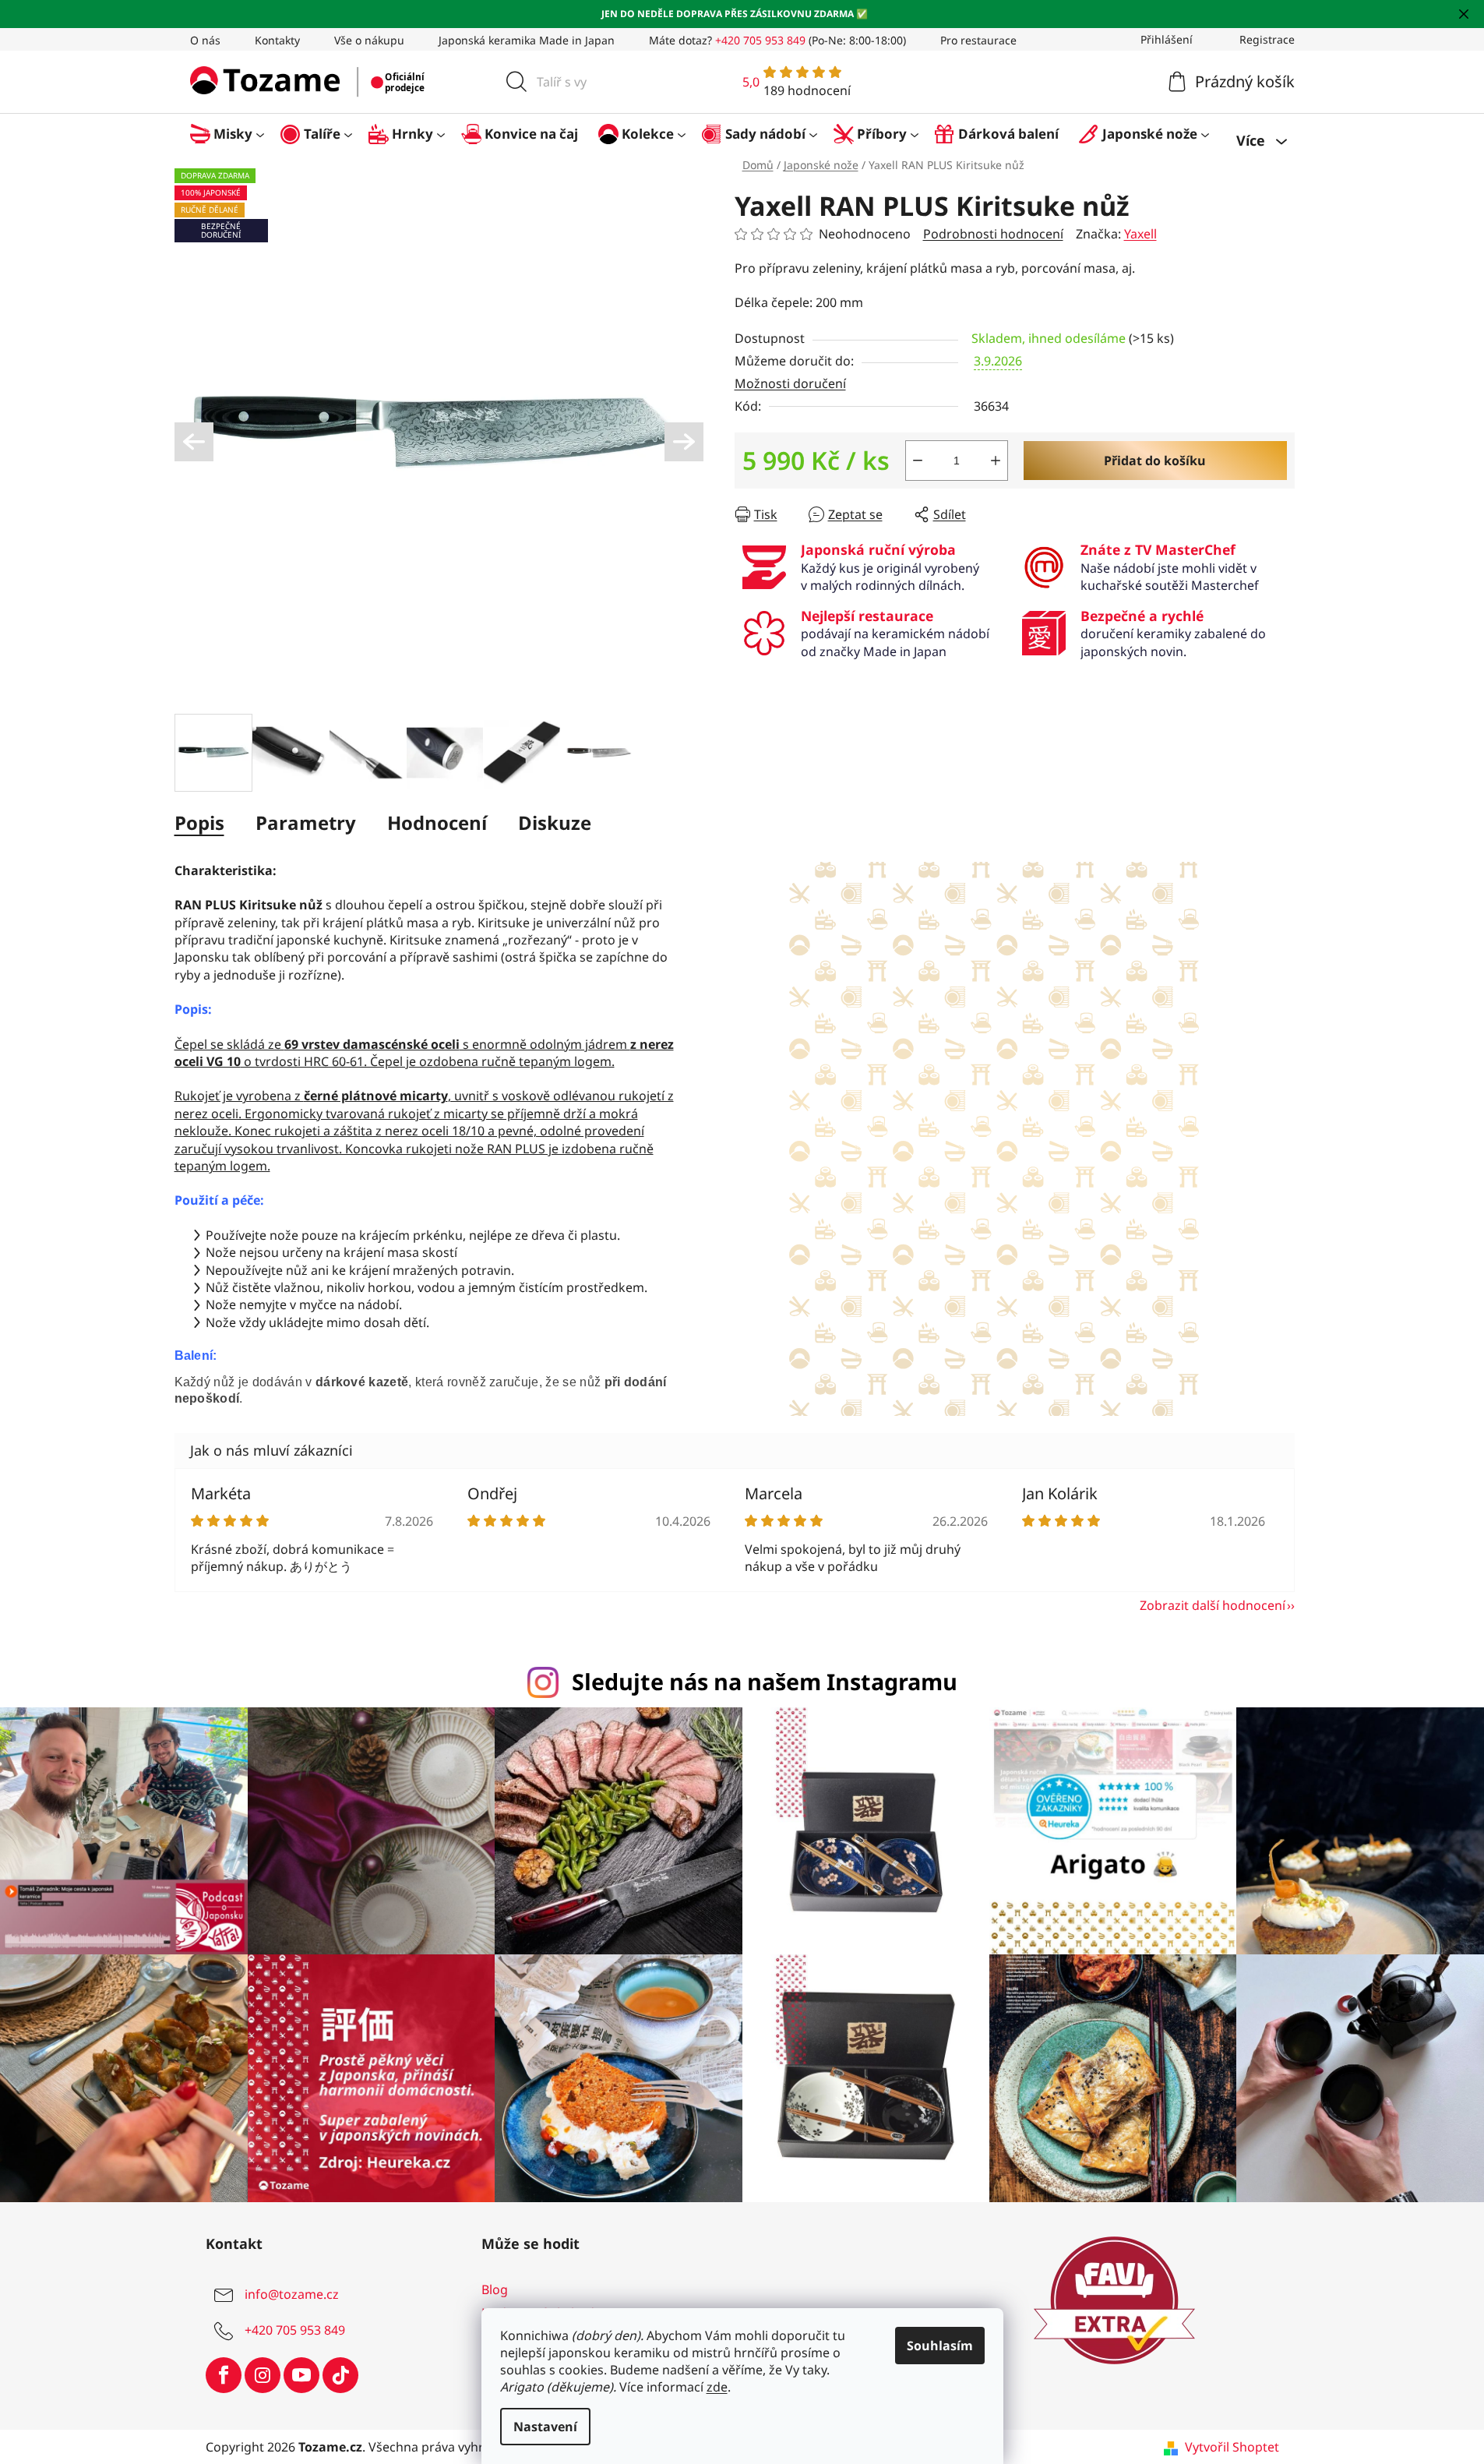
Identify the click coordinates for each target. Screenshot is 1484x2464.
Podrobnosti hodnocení (993, 234)
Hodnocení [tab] (437, 823)
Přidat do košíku (1155, 461)
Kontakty (277, 40)
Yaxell (1140, 234)
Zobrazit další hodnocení (1213, 1605)
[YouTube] (301, 2375)
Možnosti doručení (790, 383)
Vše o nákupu (369, 40)
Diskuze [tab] (555, 823)
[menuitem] (235, 134)
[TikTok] (340, 2375)
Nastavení (545, 2427)
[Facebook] (224, 2375)
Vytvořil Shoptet (1232, 2447)
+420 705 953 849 (295, 2330)
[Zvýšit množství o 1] (996, 461)
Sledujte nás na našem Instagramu (765, 1681)
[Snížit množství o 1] (918, 461)
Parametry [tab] (306, 823)
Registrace (1267, 39)
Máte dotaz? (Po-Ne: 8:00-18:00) (777, 40)
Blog (495, 2289)
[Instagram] (263, 2375)
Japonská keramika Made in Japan (527, 40)
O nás (205, 40)
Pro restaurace (978, 40)
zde (717, 2387)
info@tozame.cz (292, 2294)
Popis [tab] (199, 823)
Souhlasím (940, 2346)
